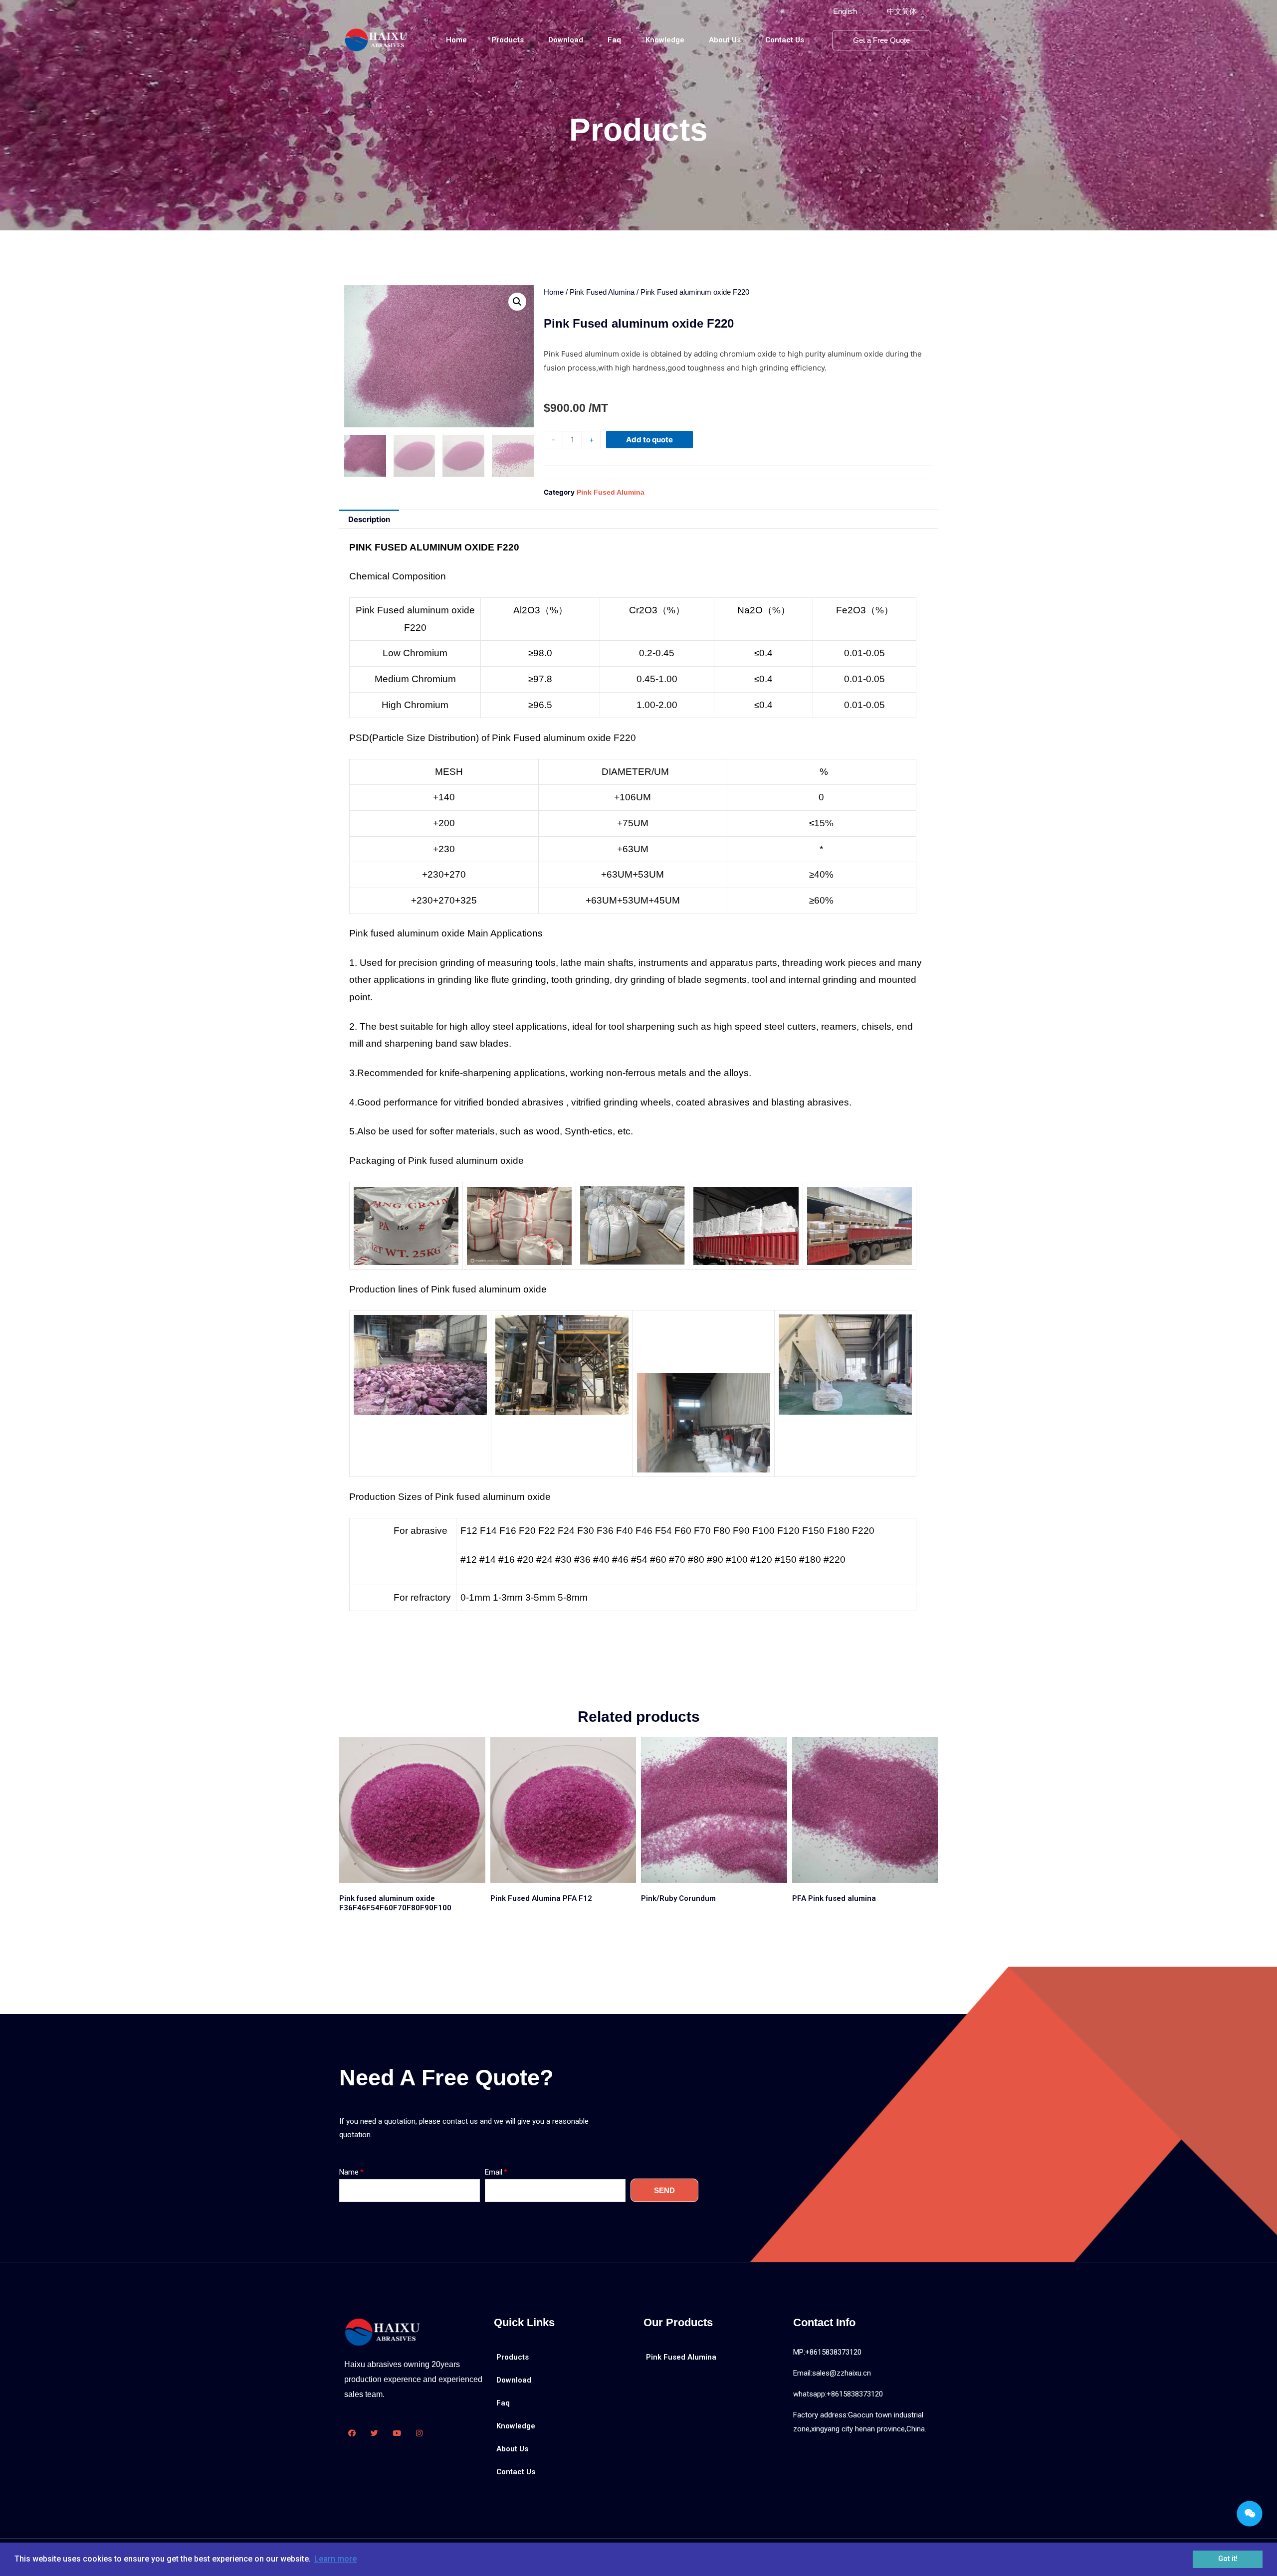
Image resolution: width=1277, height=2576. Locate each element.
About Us (725, 40)
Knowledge (665, 40)
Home (456, 40)
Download (566, 40)
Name (349, 2172)
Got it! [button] (1228, 2559)
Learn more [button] (335, 2559)
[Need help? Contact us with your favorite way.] (1250, 2514)
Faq (614, 40)
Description (369, 519)
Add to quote (649, 440)
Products (508, 40)
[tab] (369, 519)
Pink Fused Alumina (602, 292)
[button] (845, 11)
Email (494, 2172)
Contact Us (785, 40)
